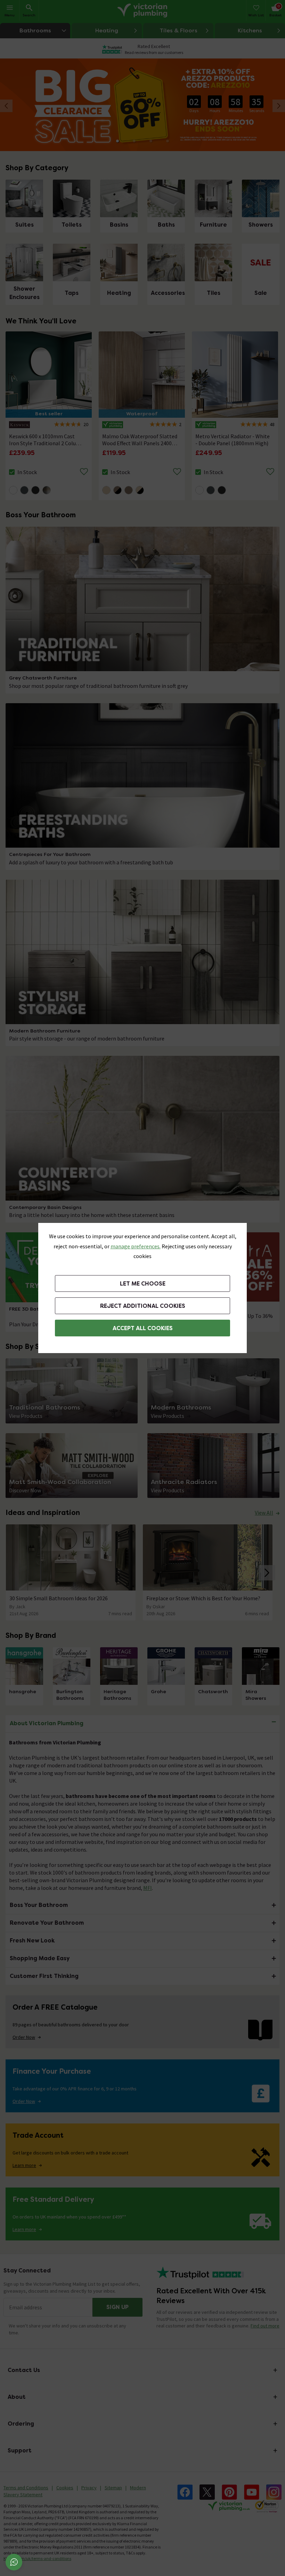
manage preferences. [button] (136, 1246)
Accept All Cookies (143, 1328)
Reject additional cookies (143, 1306)
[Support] (14, 2562)
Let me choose (143, 1284)
